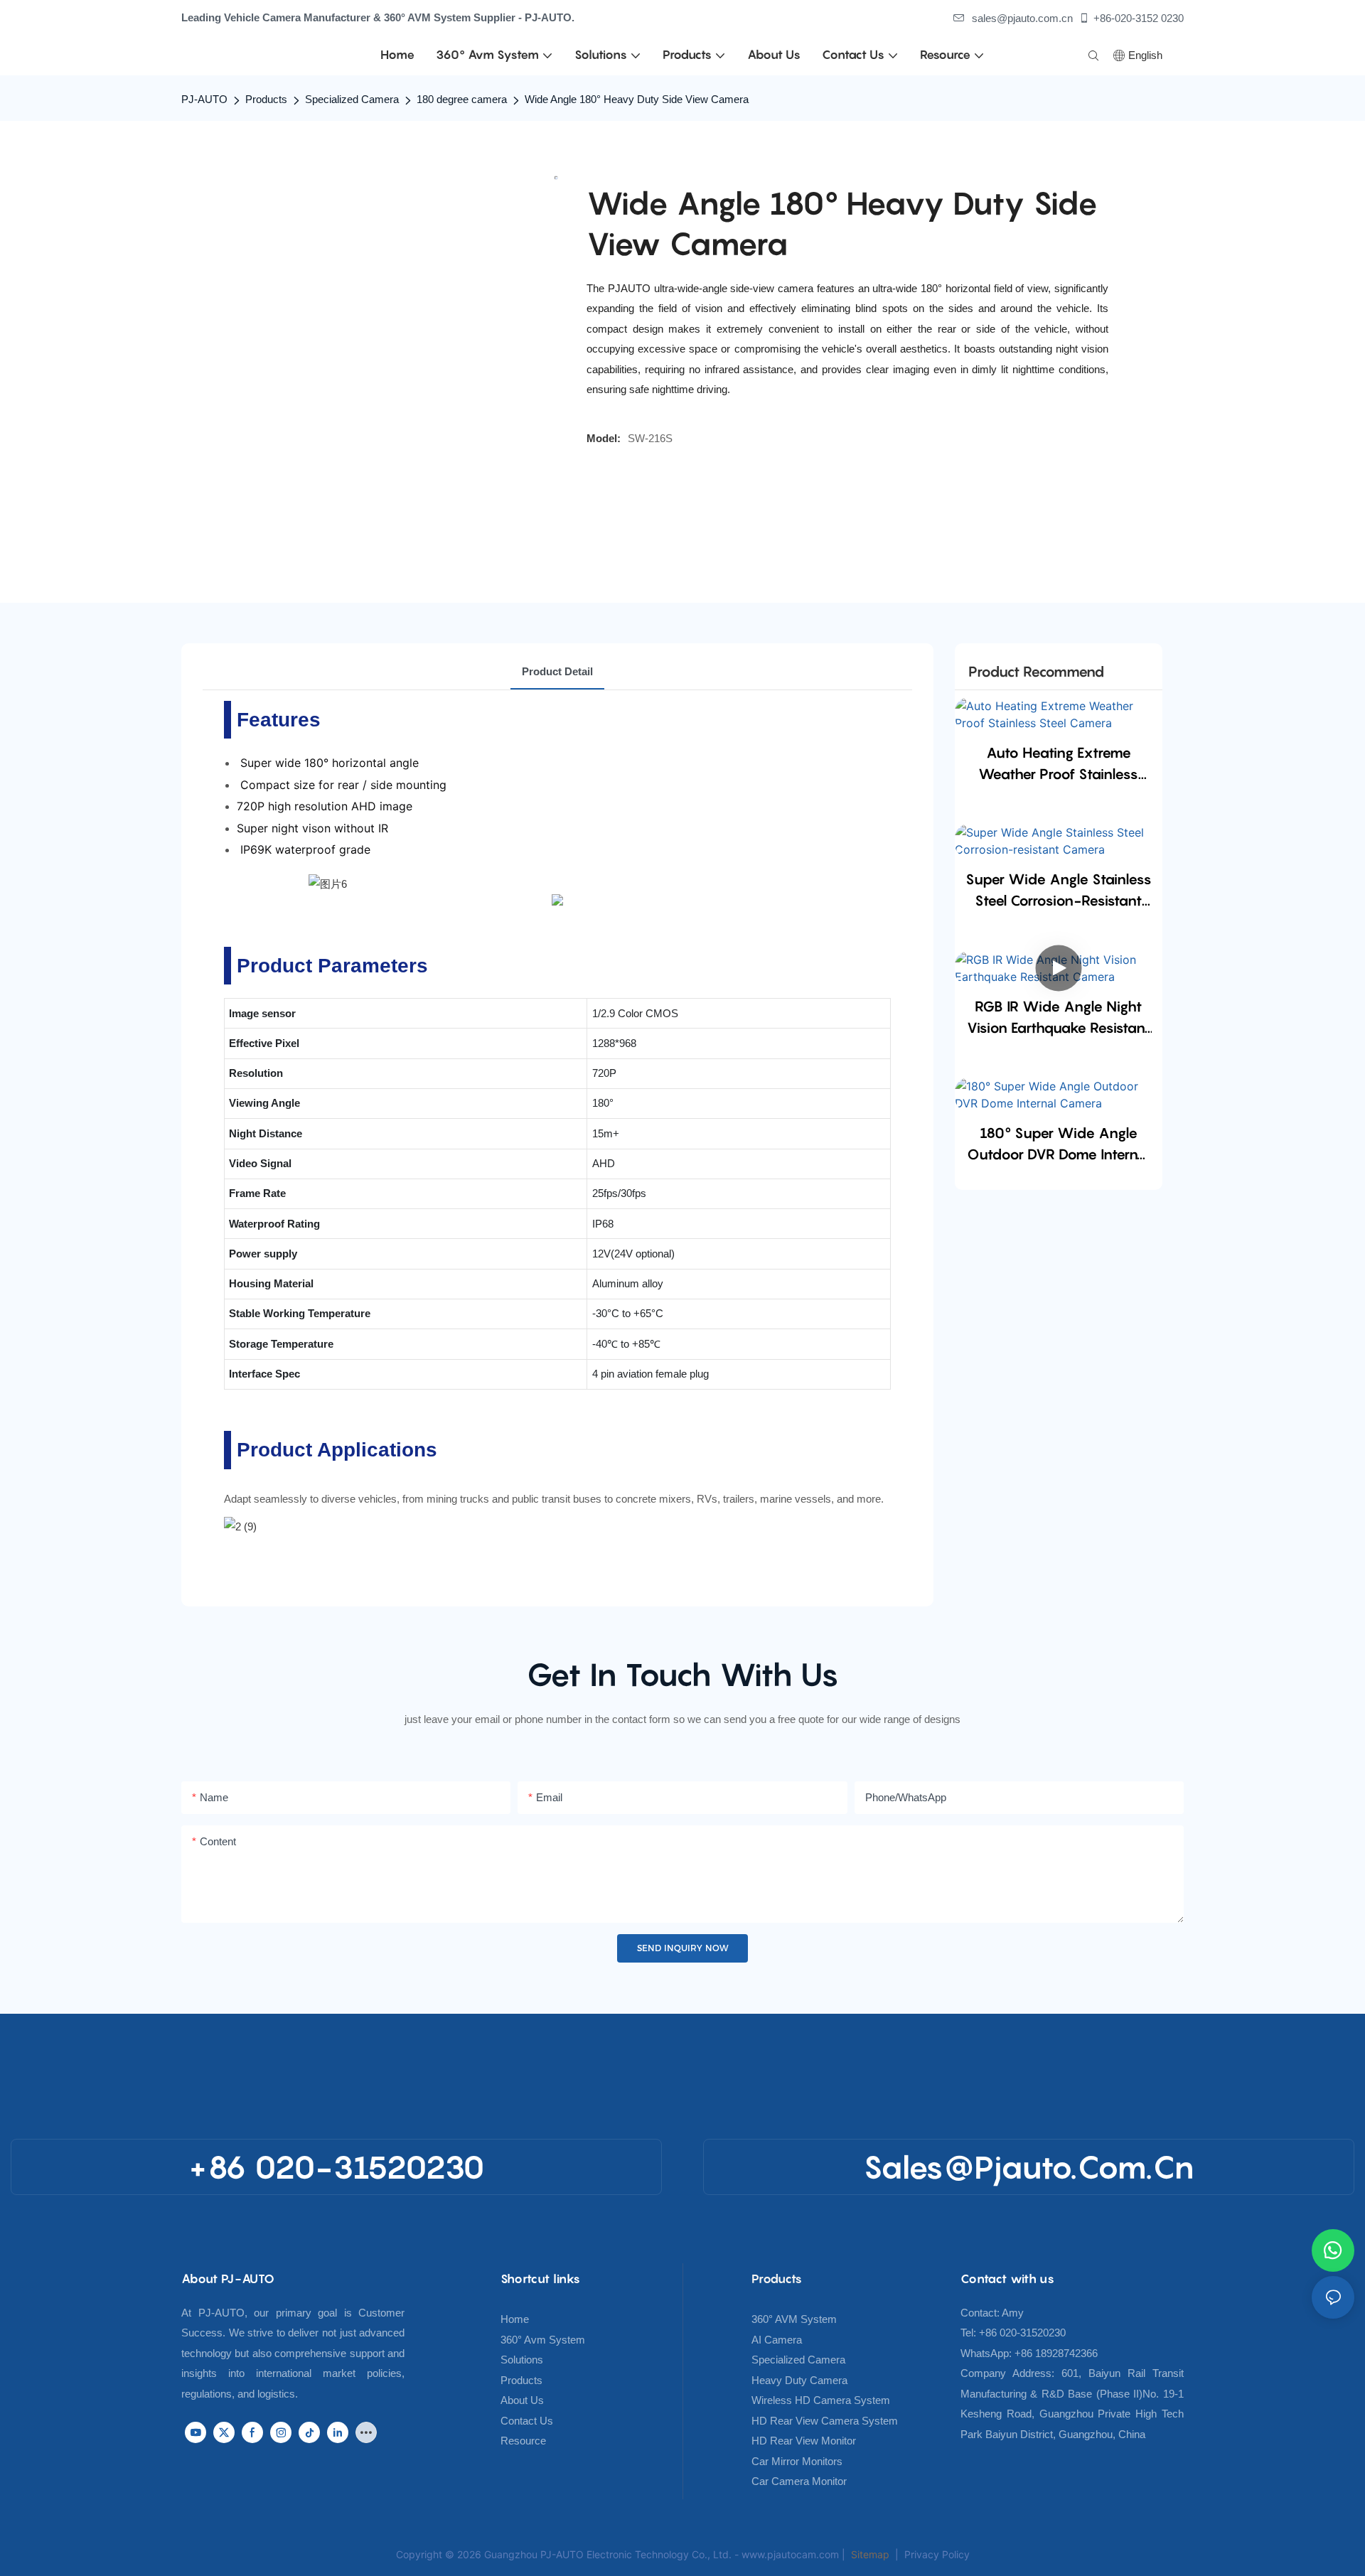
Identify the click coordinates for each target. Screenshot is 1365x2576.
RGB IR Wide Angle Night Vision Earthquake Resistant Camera (1059, 1018)
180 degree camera (462, 99)
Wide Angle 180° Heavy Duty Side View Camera (637, 99)
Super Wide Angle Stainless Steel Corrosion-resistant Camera (1059, 891)
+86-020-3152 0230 (1139, 18)
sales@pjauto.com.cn (1022, 18)
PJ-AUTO (204, 99)
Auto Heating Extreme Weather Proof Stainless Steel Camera (1058, 764)
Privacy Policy (937, 2554)
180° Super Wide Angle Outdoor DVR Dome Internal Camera (1058, 1145)
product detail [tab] (557, 671)
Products (266, 99)
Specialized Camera (352, 99)
